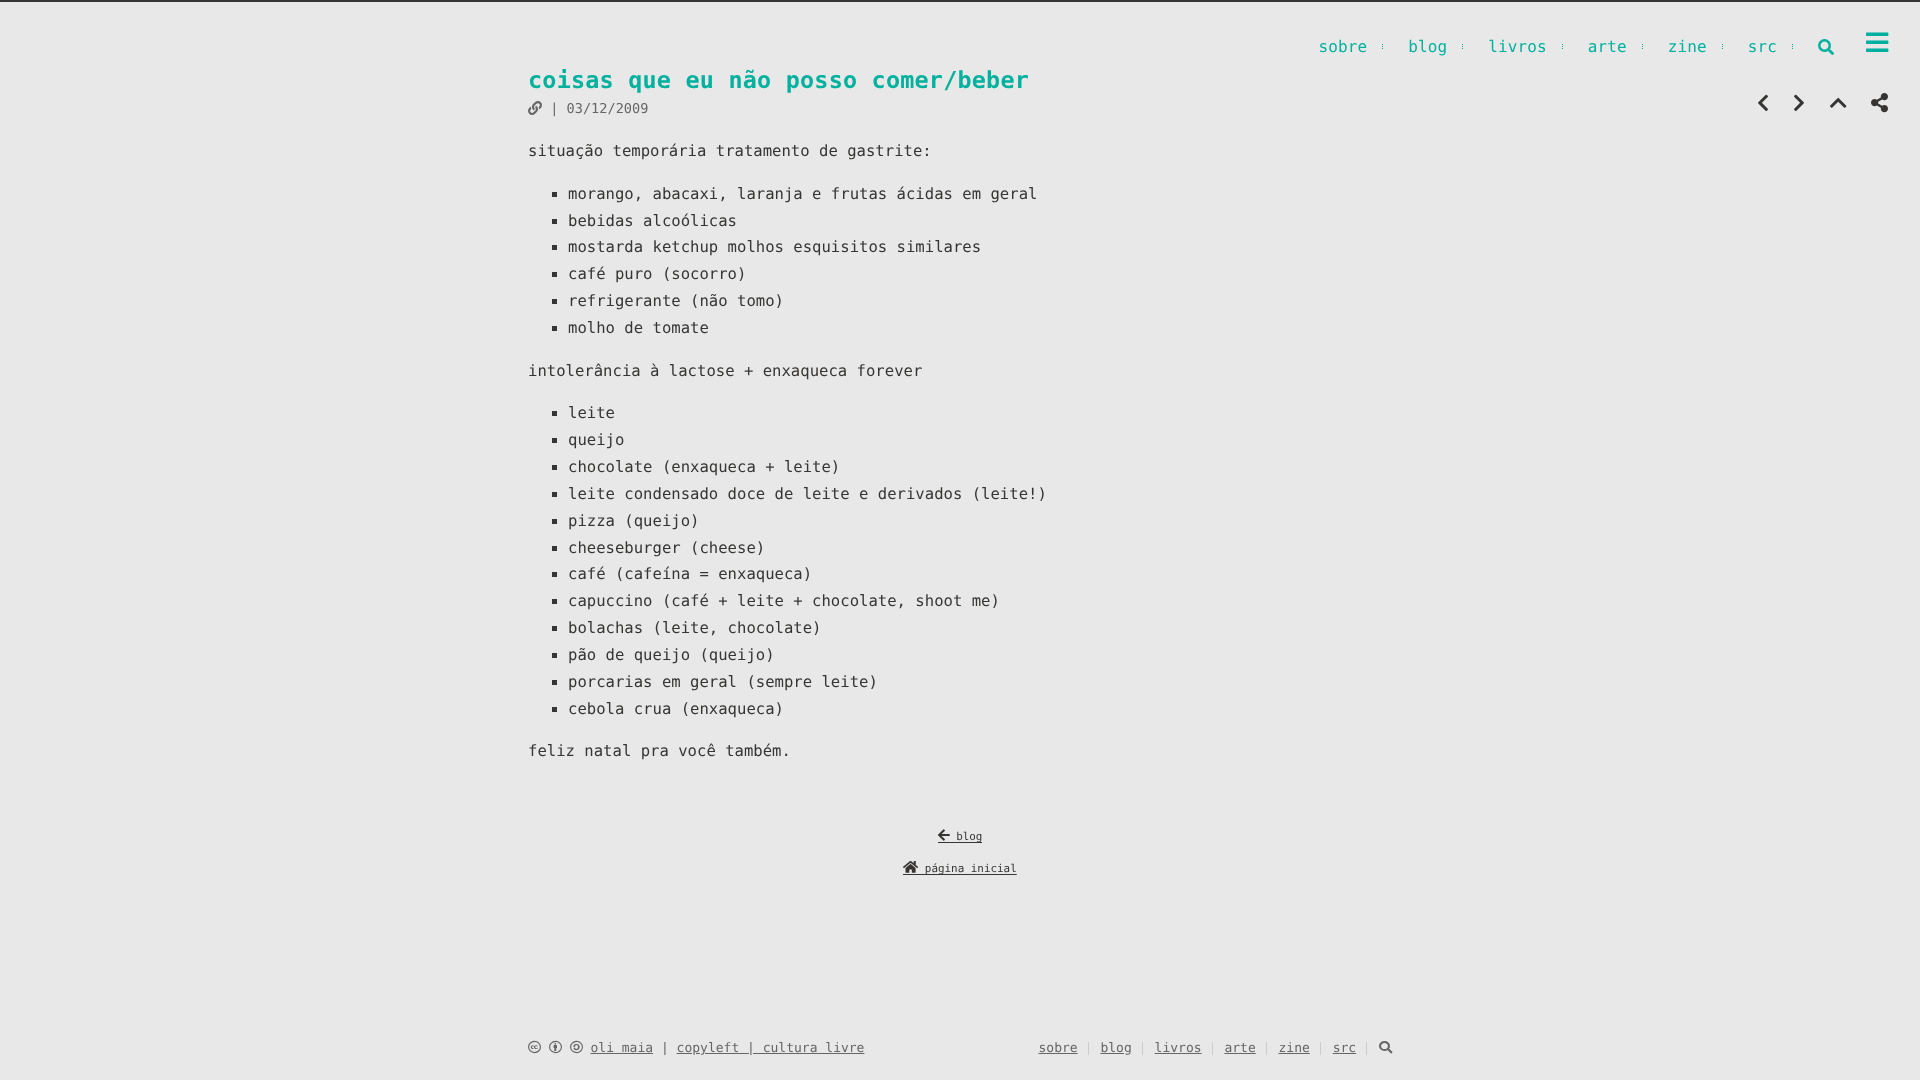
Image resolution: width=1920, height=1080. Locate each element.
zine (1687, 46)
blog (1427, 46)
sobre (1342, 46)
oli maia (621, 1048)
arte (1607, 46)
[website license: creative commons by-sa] (555, 1048)
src (1762, 46)
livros (1517, 46)
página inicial (967, 868)
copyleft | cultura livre (771, 1048)
